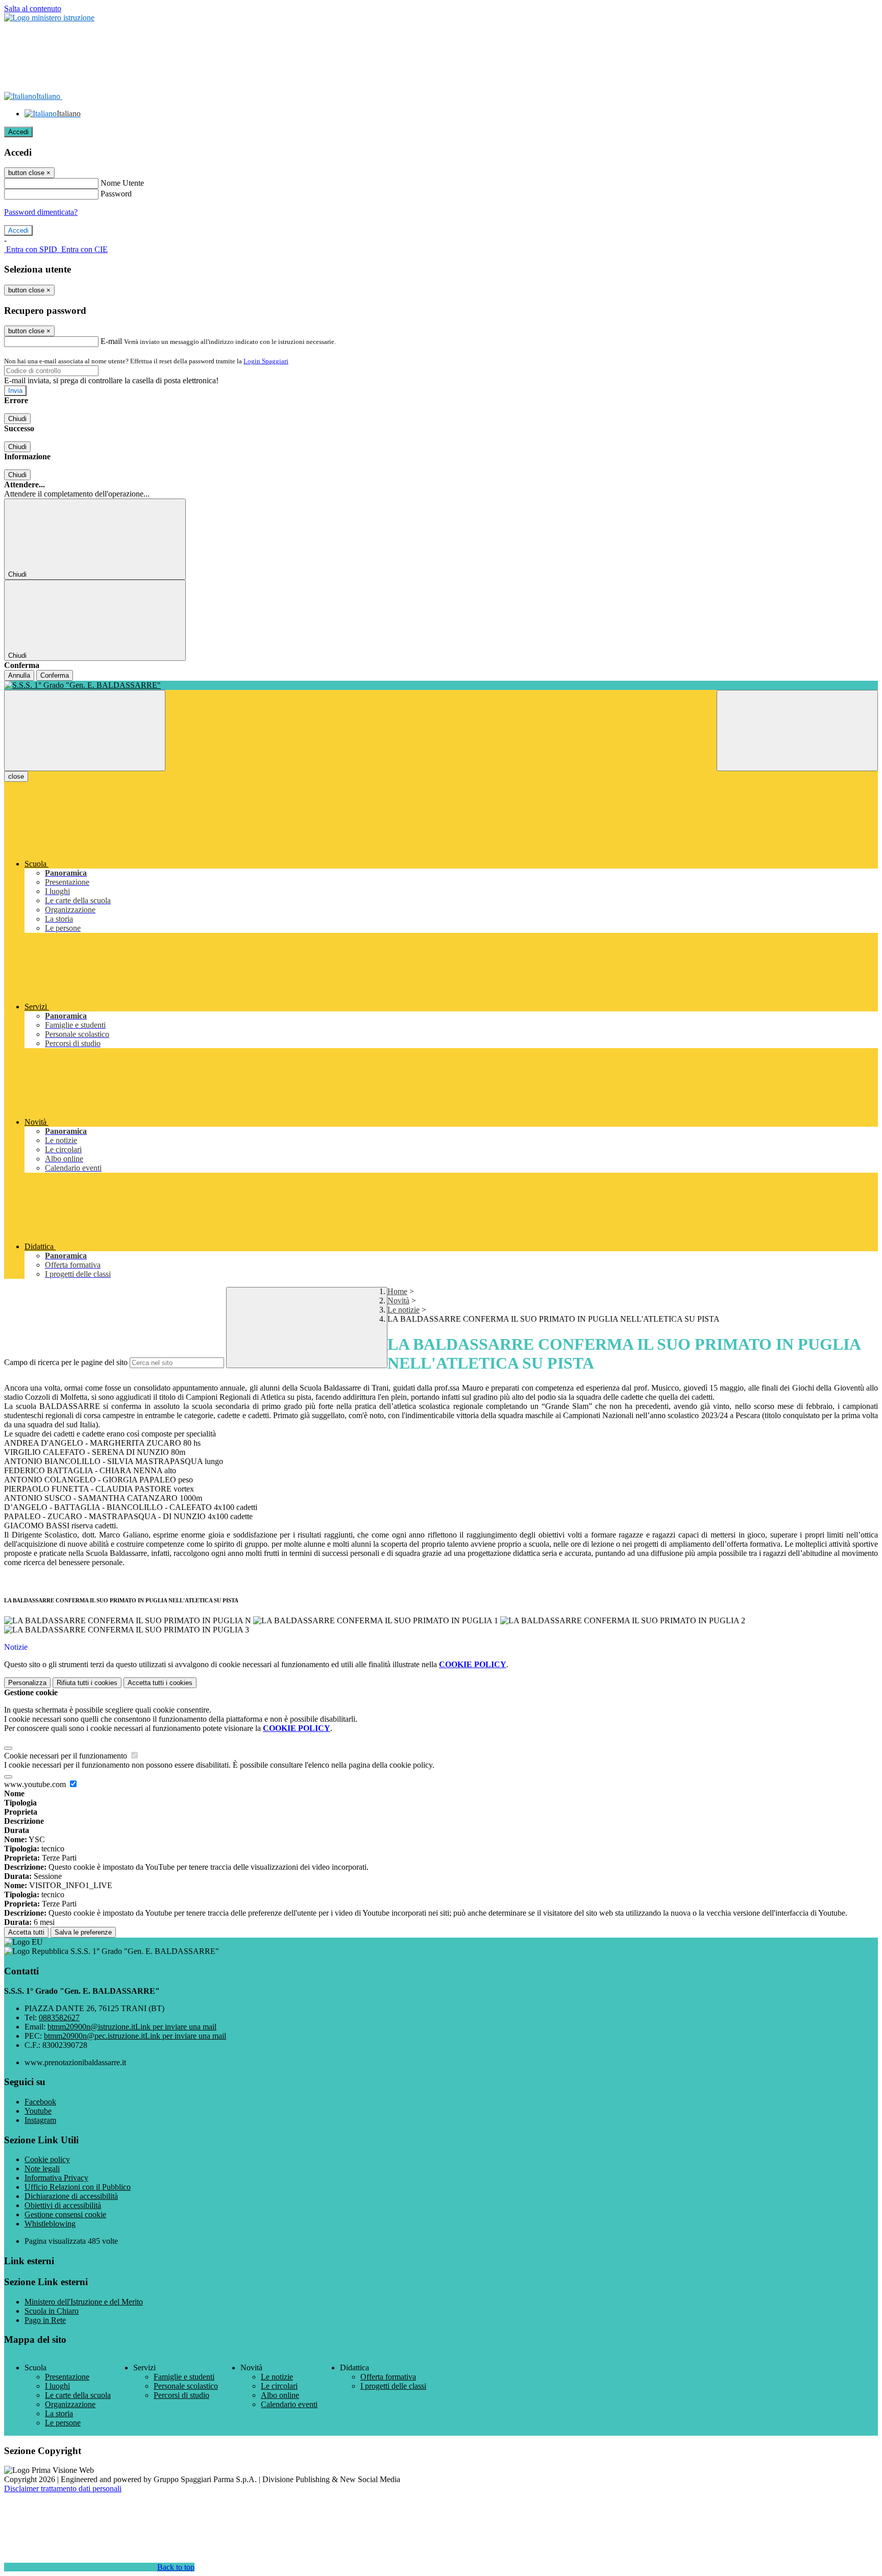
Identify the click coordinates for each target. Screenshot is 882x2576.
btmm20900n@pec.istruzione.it (135, 2036)
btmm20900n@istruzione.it (132, 2027)
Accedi (18, 132)
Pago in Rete (45, 2320)
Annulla (19, 675)
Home (397, 1291)
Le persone (63, 2423)
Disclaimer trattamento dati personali (63, 2488)
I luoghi (57, 2386)
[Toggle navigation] (85, 730)
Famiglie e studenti (184, 2377)
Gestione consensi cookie (65, 2214)
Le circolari (279, 2386)
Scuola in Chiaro (52, 2311)
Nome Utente (122, 183)
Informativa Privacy (56, 2178)
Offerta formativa (388, 2377)
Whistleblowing (50, 2224)
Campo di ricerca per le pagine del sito (66, 1362)
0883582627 (59, 2017)
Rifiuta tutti (87, 1683)
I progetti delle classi (393, 2386)
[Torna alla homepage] (441, 685)
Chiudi (17, 419)
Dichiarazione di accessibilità (71, 2196)
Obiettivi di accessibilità (63, 2205)
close (16, 776)
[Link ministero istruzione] (49, 18)
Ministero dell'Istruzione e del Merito (84, 2302)
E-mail (111, 341)
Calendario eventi (289, 2404)
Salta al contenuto (33, 8)
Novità (398, 1301)
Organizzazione (70, 2404)
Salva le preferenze (83, 1932)
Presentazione (67, 2377)
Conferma (55, 675)
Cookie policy (47, 2159)
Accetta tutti (160, 1683)
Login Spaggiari (266, 361)
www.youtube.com (36, 1784)
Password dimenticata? (41, 212)
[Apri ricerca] (797, 730)
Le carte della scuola (78, 2395)
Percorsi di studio (181, 2395)
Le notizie (403, 1310)
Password (116, 194)
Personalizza (27, 1683)
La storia (59, 2413)
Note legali (42, 2169)
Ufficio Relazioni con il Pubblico (78, 2187)
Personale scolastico (186, 2386)
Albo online (280, 2395)
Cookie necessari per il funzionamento (67, 1756)
